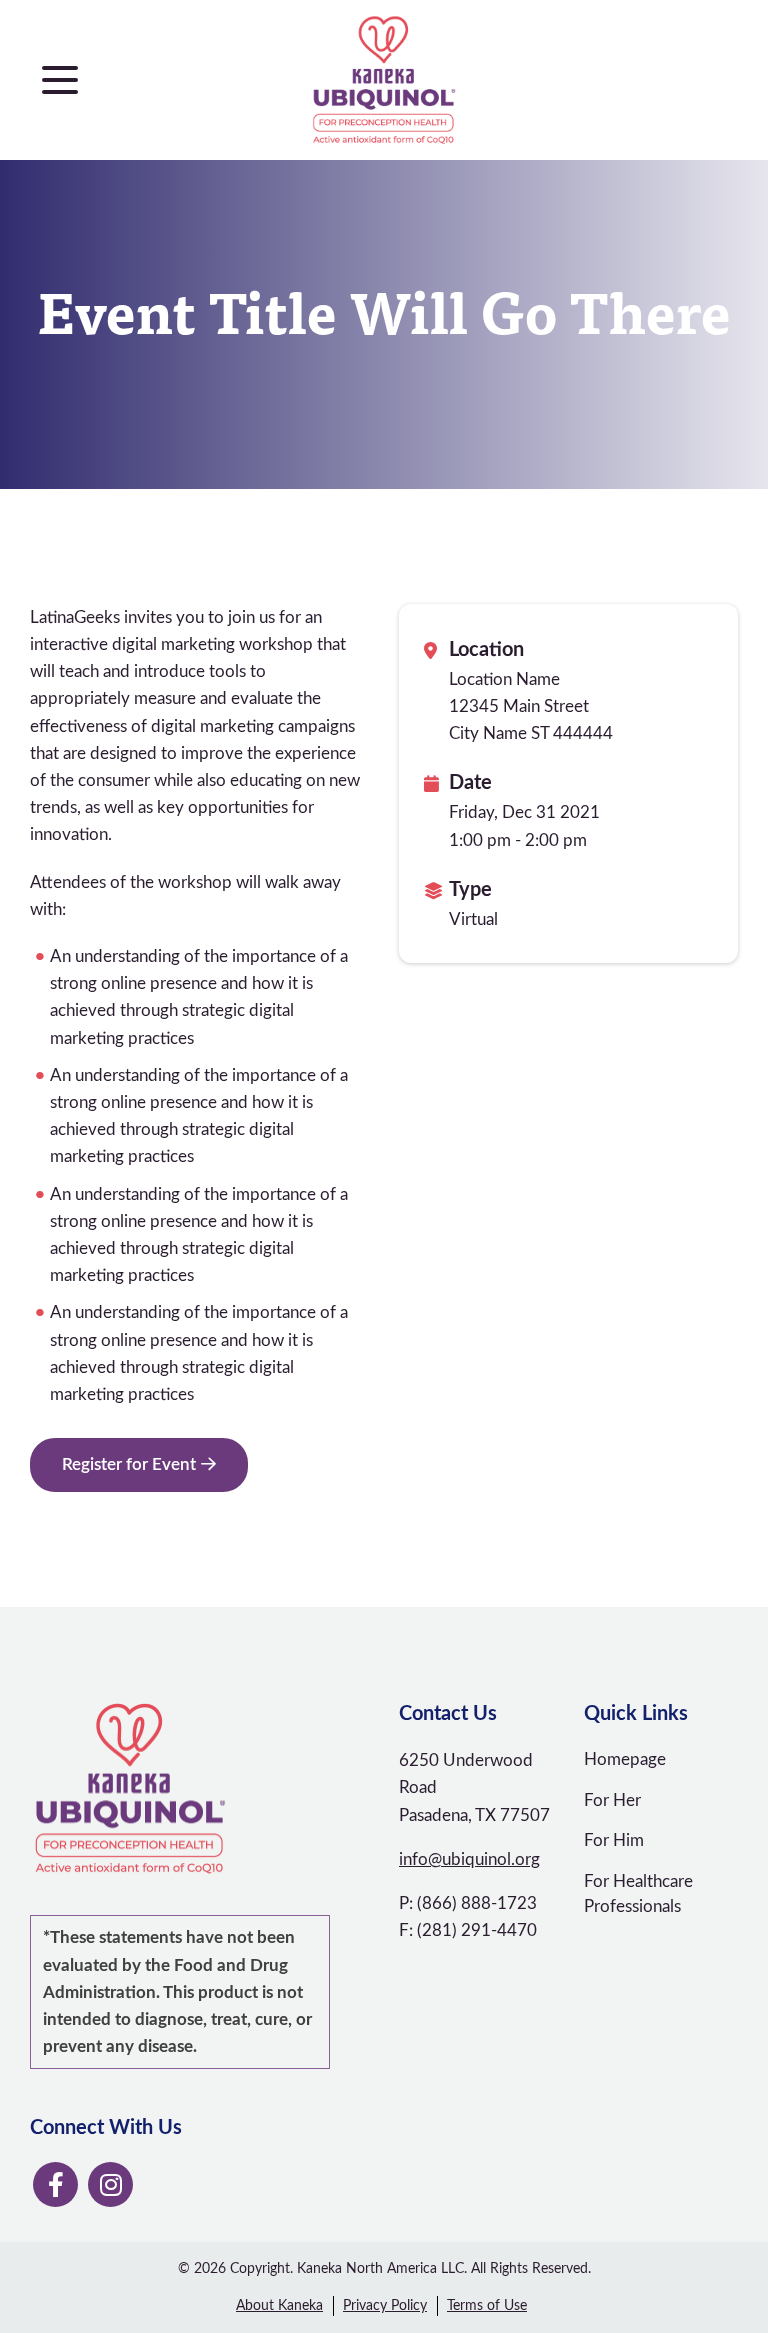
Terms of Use (487, 2306)
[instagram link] (110, 2184)
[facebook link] (55, 2184)
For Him (614, 1840)
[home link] (199, 1789)
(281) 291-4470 (477, 1930)
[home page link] (384, 80)
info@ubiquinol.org (469, 1859)
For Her (612, 1800)
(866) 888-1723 (477, 1903)
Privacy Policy (385, 2306)
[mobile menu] (60, 80)
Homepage (625, 1759)
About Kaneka (279, 2306)
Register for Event (129, 1464)
